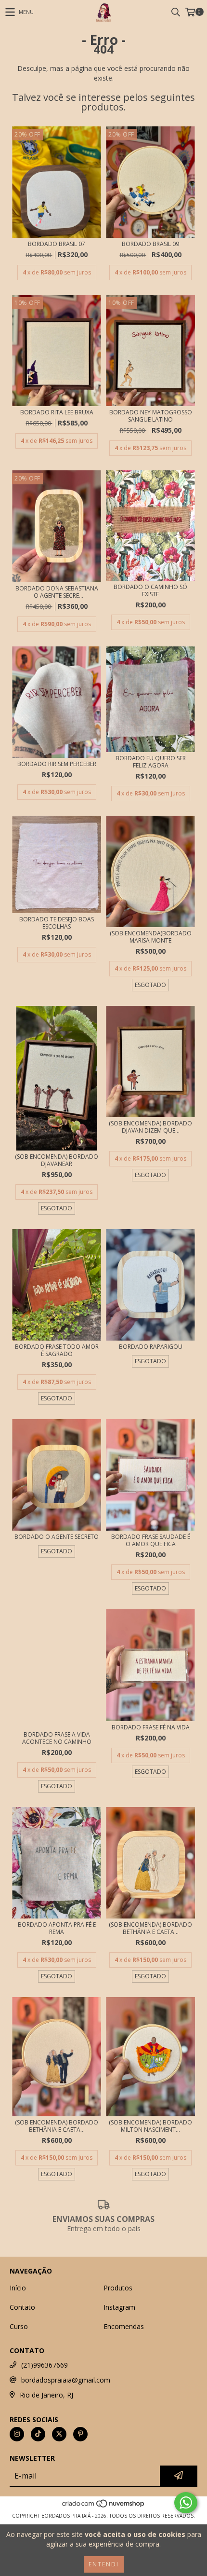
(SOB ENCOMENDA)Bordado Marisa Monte (151, 937)
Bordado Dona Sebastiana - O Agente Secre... (57, 592)
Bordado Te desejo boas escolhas (57, 923)
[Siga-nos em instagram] (17, 2434)
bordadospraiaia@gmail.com (66, 2380)
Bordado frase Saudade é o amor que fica (151, 1540)
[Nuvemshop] (104, 2506)
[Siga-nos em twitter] (59, 2434)
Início (18, 2288)
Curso (19, 2326)
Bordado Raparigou (151, 1347)
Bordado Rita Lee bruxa (57, 412)
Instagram (119, 2307)
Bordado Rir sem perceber (57, 764)
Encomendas (124, 2326)
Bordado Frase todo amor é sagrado (57, 1350)
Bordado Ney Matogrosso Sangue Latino (151, 416)
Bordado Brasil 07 (57, 244)
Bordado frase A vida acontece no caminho (57, 1738)
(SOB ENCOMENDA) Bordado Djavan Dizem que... (150, 1127)
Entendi (104, 2564)
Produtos (118, 2288)
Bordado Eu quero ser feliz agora (151, 762)
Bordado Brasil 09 (150, 244)
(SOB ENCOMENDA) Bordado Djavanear (57, 1160)
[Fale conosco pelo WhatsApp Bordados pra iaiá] (186, 2503)
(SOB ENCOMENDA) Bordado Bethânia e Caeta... (150, 1928)
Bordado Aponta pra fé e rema (57, 1928)
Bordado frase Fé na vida (151, 1727)
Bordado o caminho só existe (150, 590)
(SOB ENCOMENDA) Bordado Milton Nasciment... (150, 2126)
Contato (22, 2307)
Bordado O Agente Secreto (57, 1537)
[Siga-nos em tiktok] (38, 2434)
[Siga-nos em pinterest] (80, 2434)
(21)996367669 (45, 2365)
